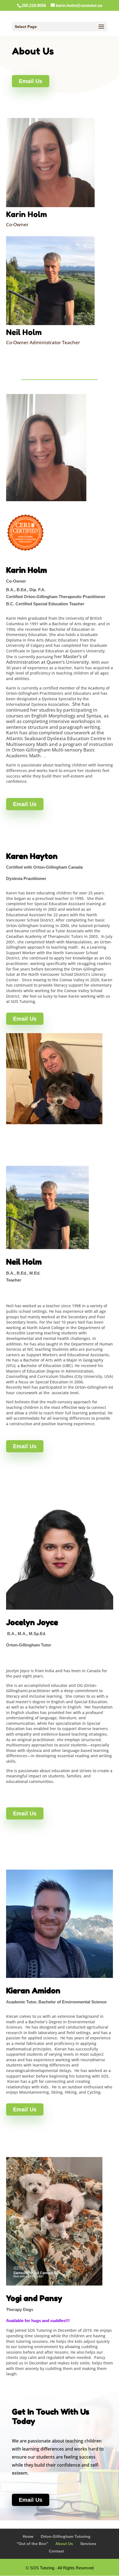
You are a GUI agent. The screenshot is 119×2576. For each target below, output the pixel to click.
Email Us (31, 81)
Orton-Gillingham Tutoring (66, 2536)
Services (88, 2544)
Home (28, 2536)
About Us (64, 2544)
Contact (56, 2551)
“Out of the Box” (32, 2544)
